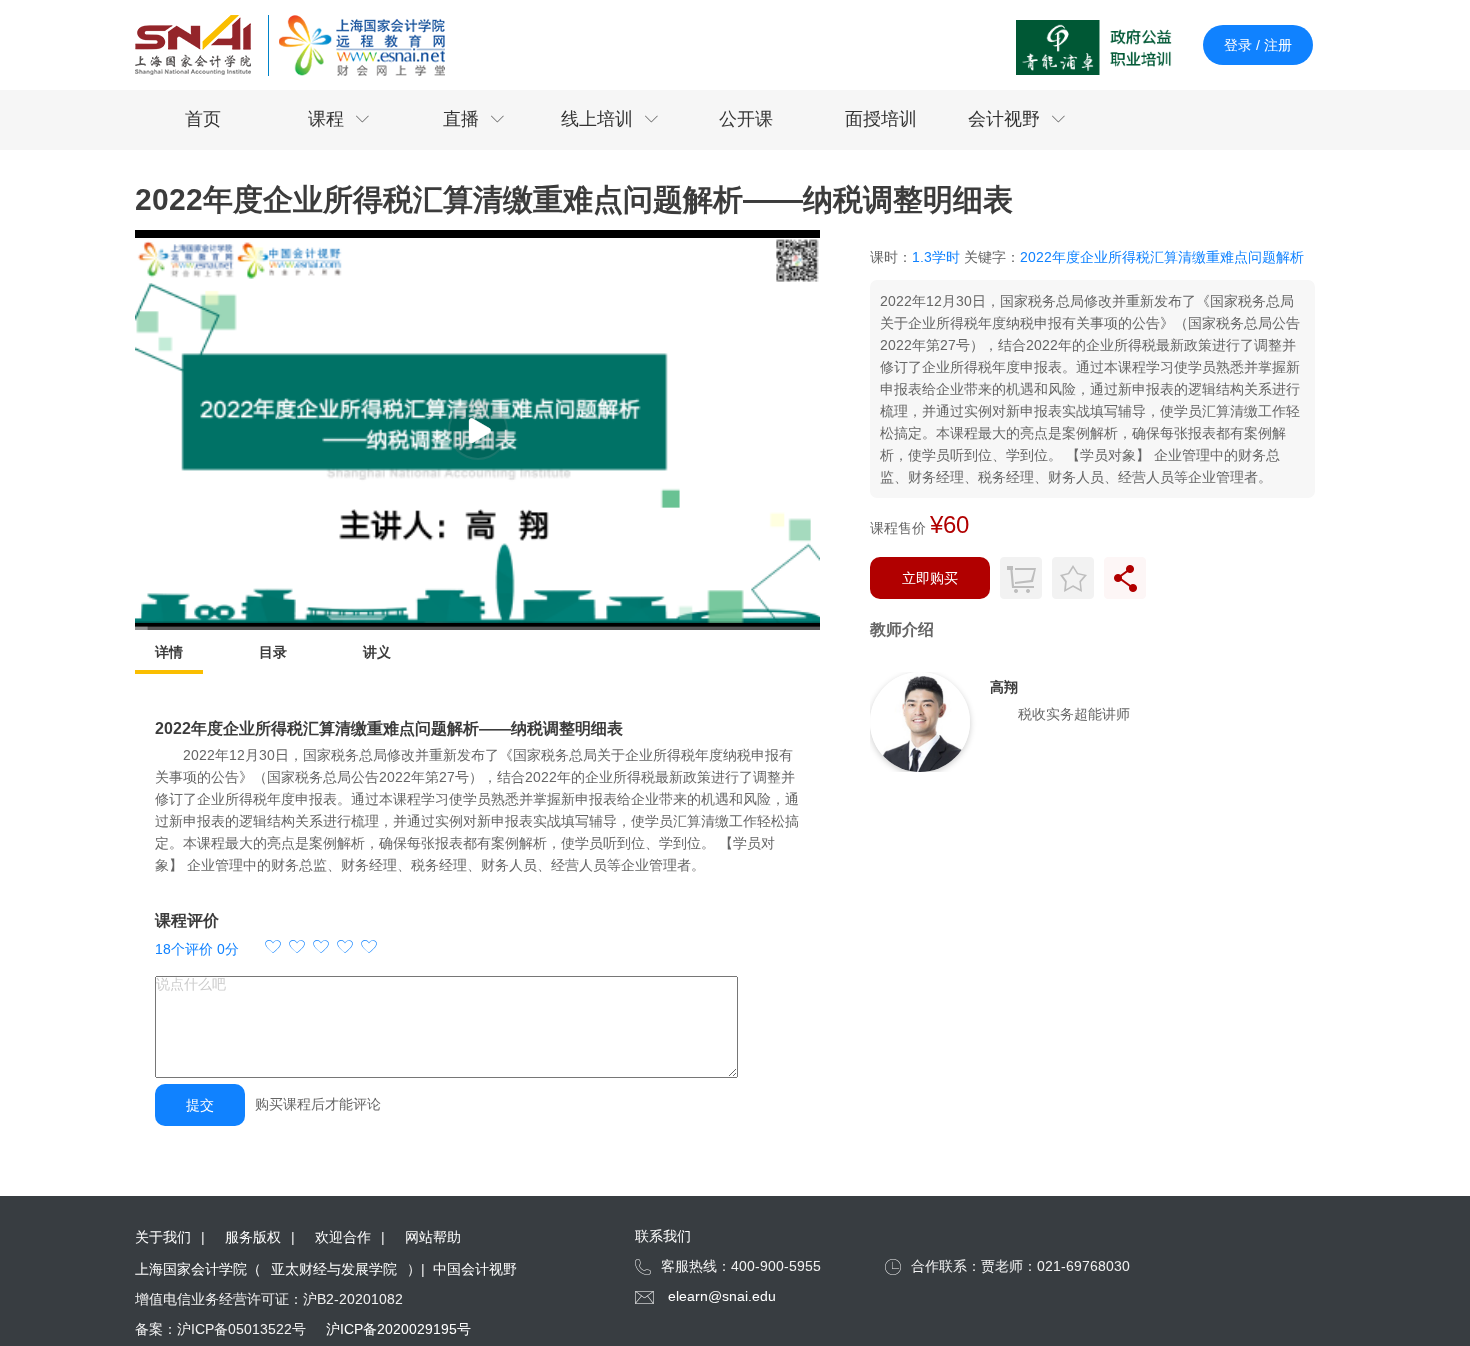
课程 (339, 119)
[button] (321, 949)
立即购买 (930, 578)
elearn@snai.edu (722, 1296)
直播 (474, 119)
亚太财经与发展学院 (334, 1269)
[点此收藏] (1073, 578)
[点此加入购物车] (1021, 578)
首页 (203, 119)
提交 (200, 1105)
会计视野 (1017, 119)
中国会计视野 (475, 1269)
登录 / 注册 (1258, 45)
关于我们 (163, 1237)
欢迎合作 (343, 1237)
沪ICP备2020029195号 (398, 1329)
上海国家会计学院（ (198, 1269)
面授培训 (881, 119)
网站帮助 (433, 1237)
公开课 (746, 119)
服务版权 (253, 1237)
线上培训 (610, 119)
